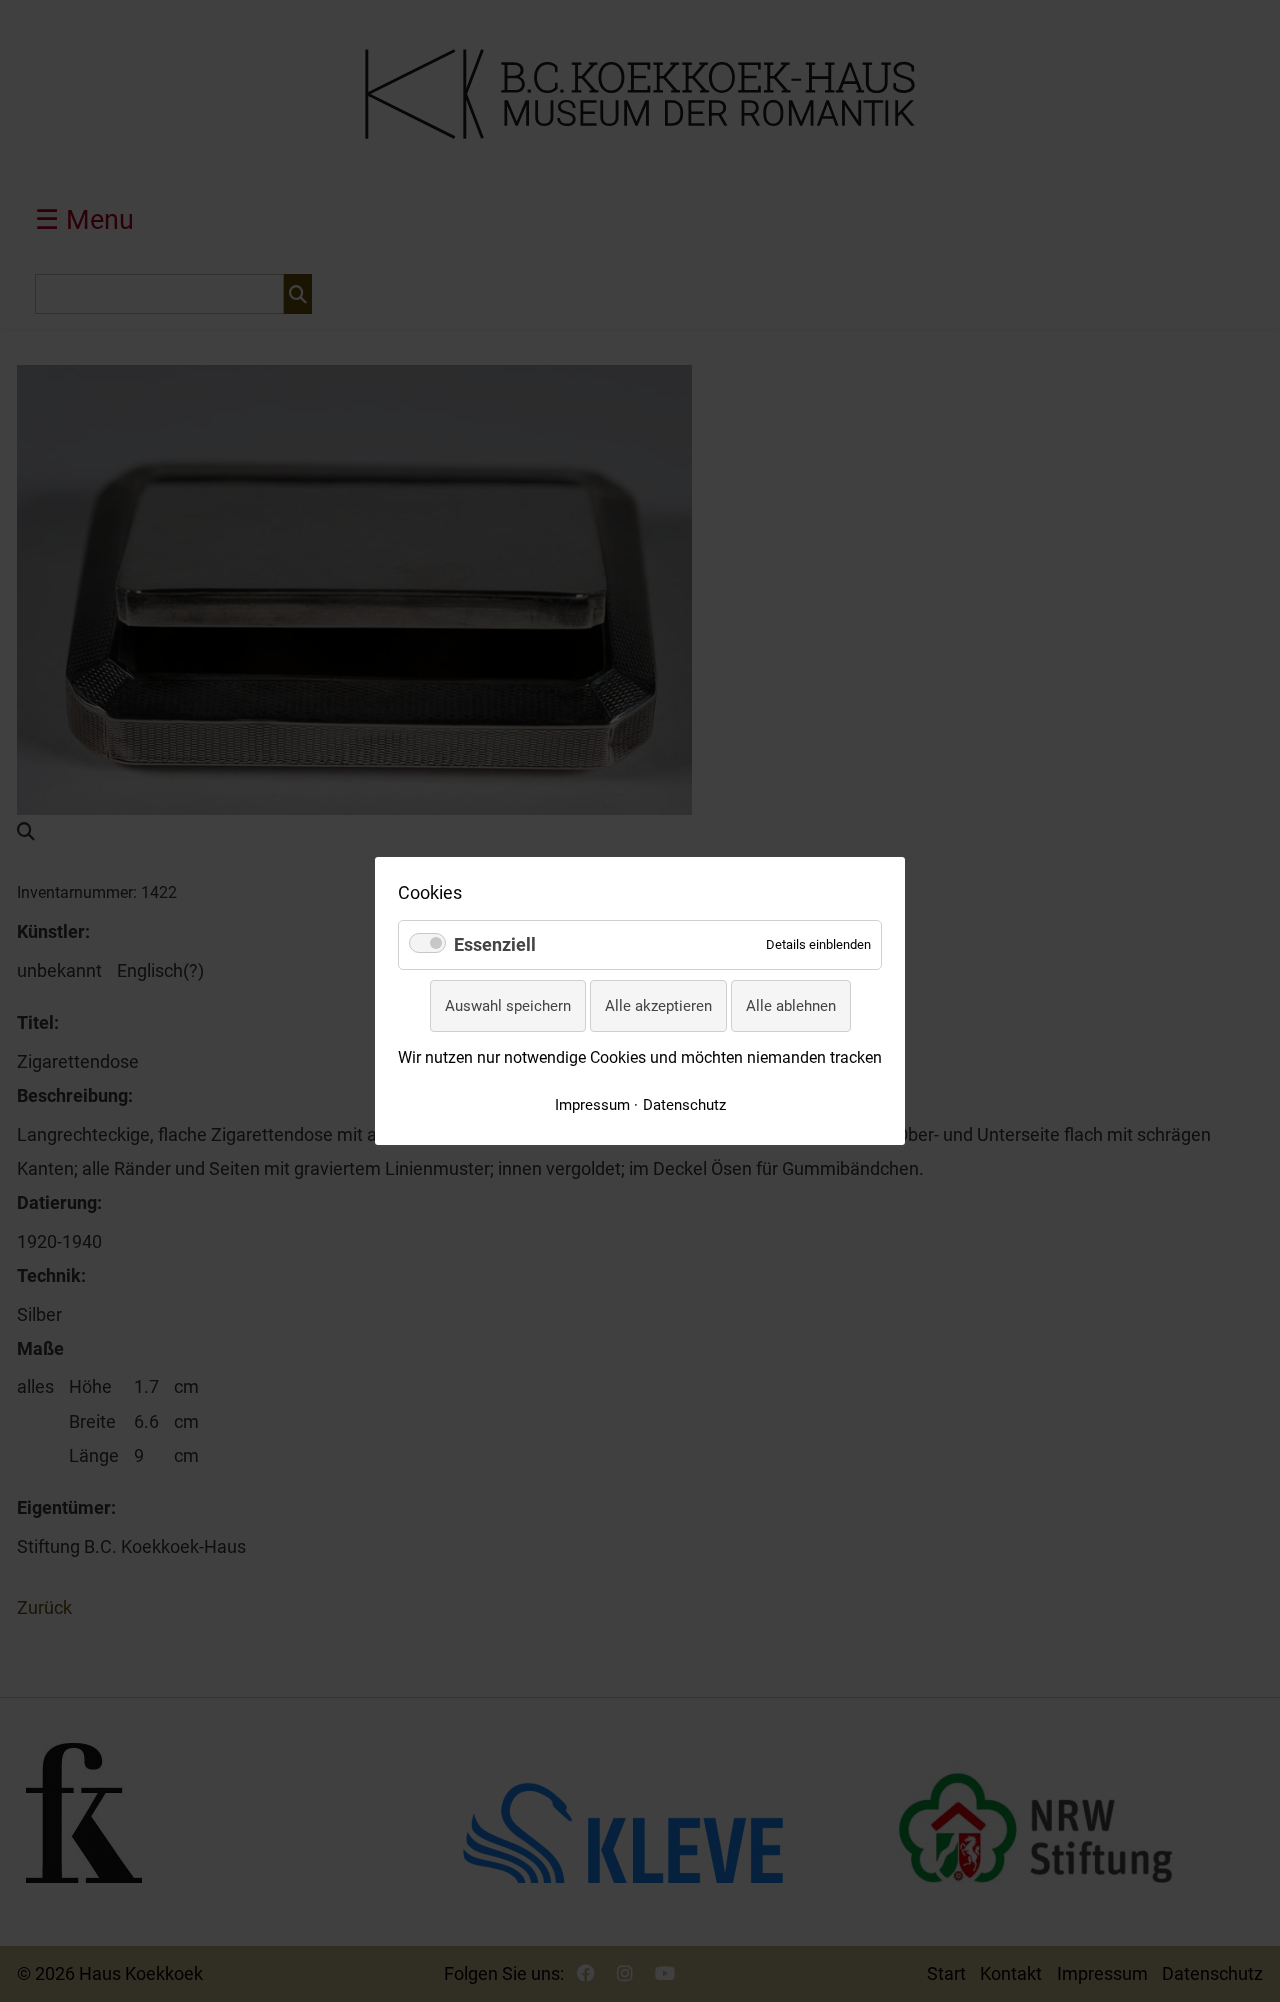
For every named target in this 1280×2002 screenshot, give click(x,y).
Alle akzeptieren (658, 1006)
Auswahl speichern (508, 1006)
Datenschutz (684, 1105)
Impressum (592, 1105)
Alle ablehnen (791, 1006)
